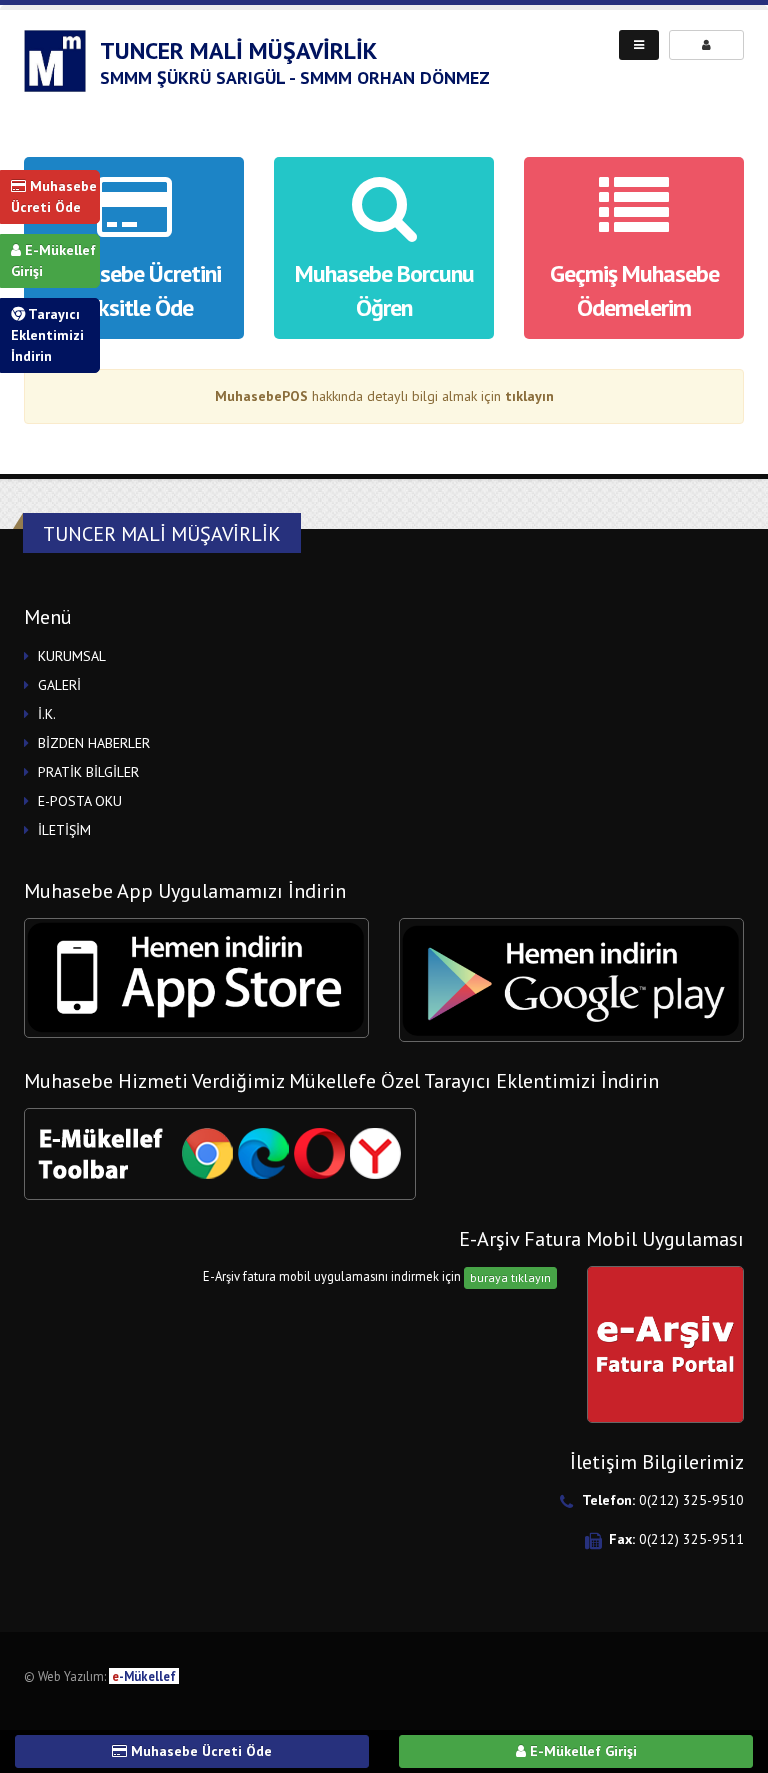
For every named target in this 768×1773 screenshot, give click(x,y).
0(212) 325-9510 (691, 1500)
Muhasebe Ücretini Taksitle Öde (134, 290)
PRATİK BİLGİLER (88, 772)
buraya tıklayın (510, 1277)
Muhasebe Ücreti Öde (54, 196)
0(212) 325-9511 (691, 1539)
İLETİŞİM (64, 830)
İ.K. (47, 714)
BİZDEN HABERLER (94, 743)
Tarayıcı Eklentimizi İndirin (47, 335)
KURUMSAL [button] (72, 656)
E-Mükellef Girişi (53, 260)
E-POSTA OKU (80, 801)
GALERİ (59, 685)
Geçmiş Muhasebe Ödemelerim (634, 290)
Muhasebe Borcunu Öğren (384, 290)
